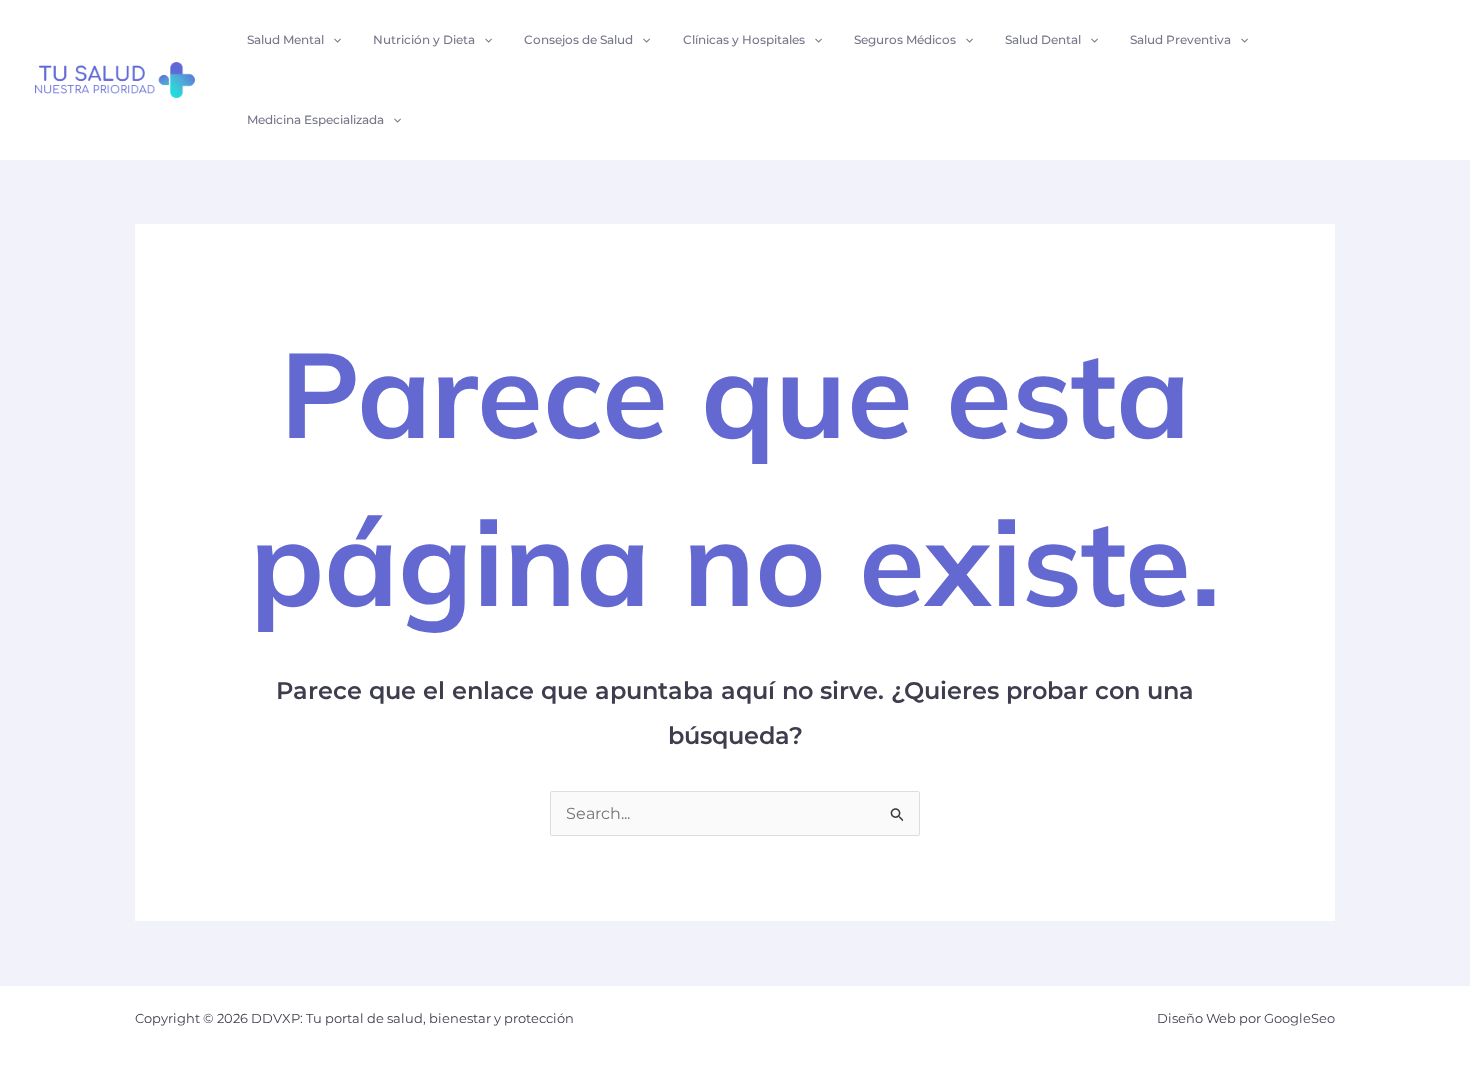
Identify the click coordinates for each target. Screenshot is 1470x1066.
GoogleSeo (1299, 1018)
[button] (332, 40)
